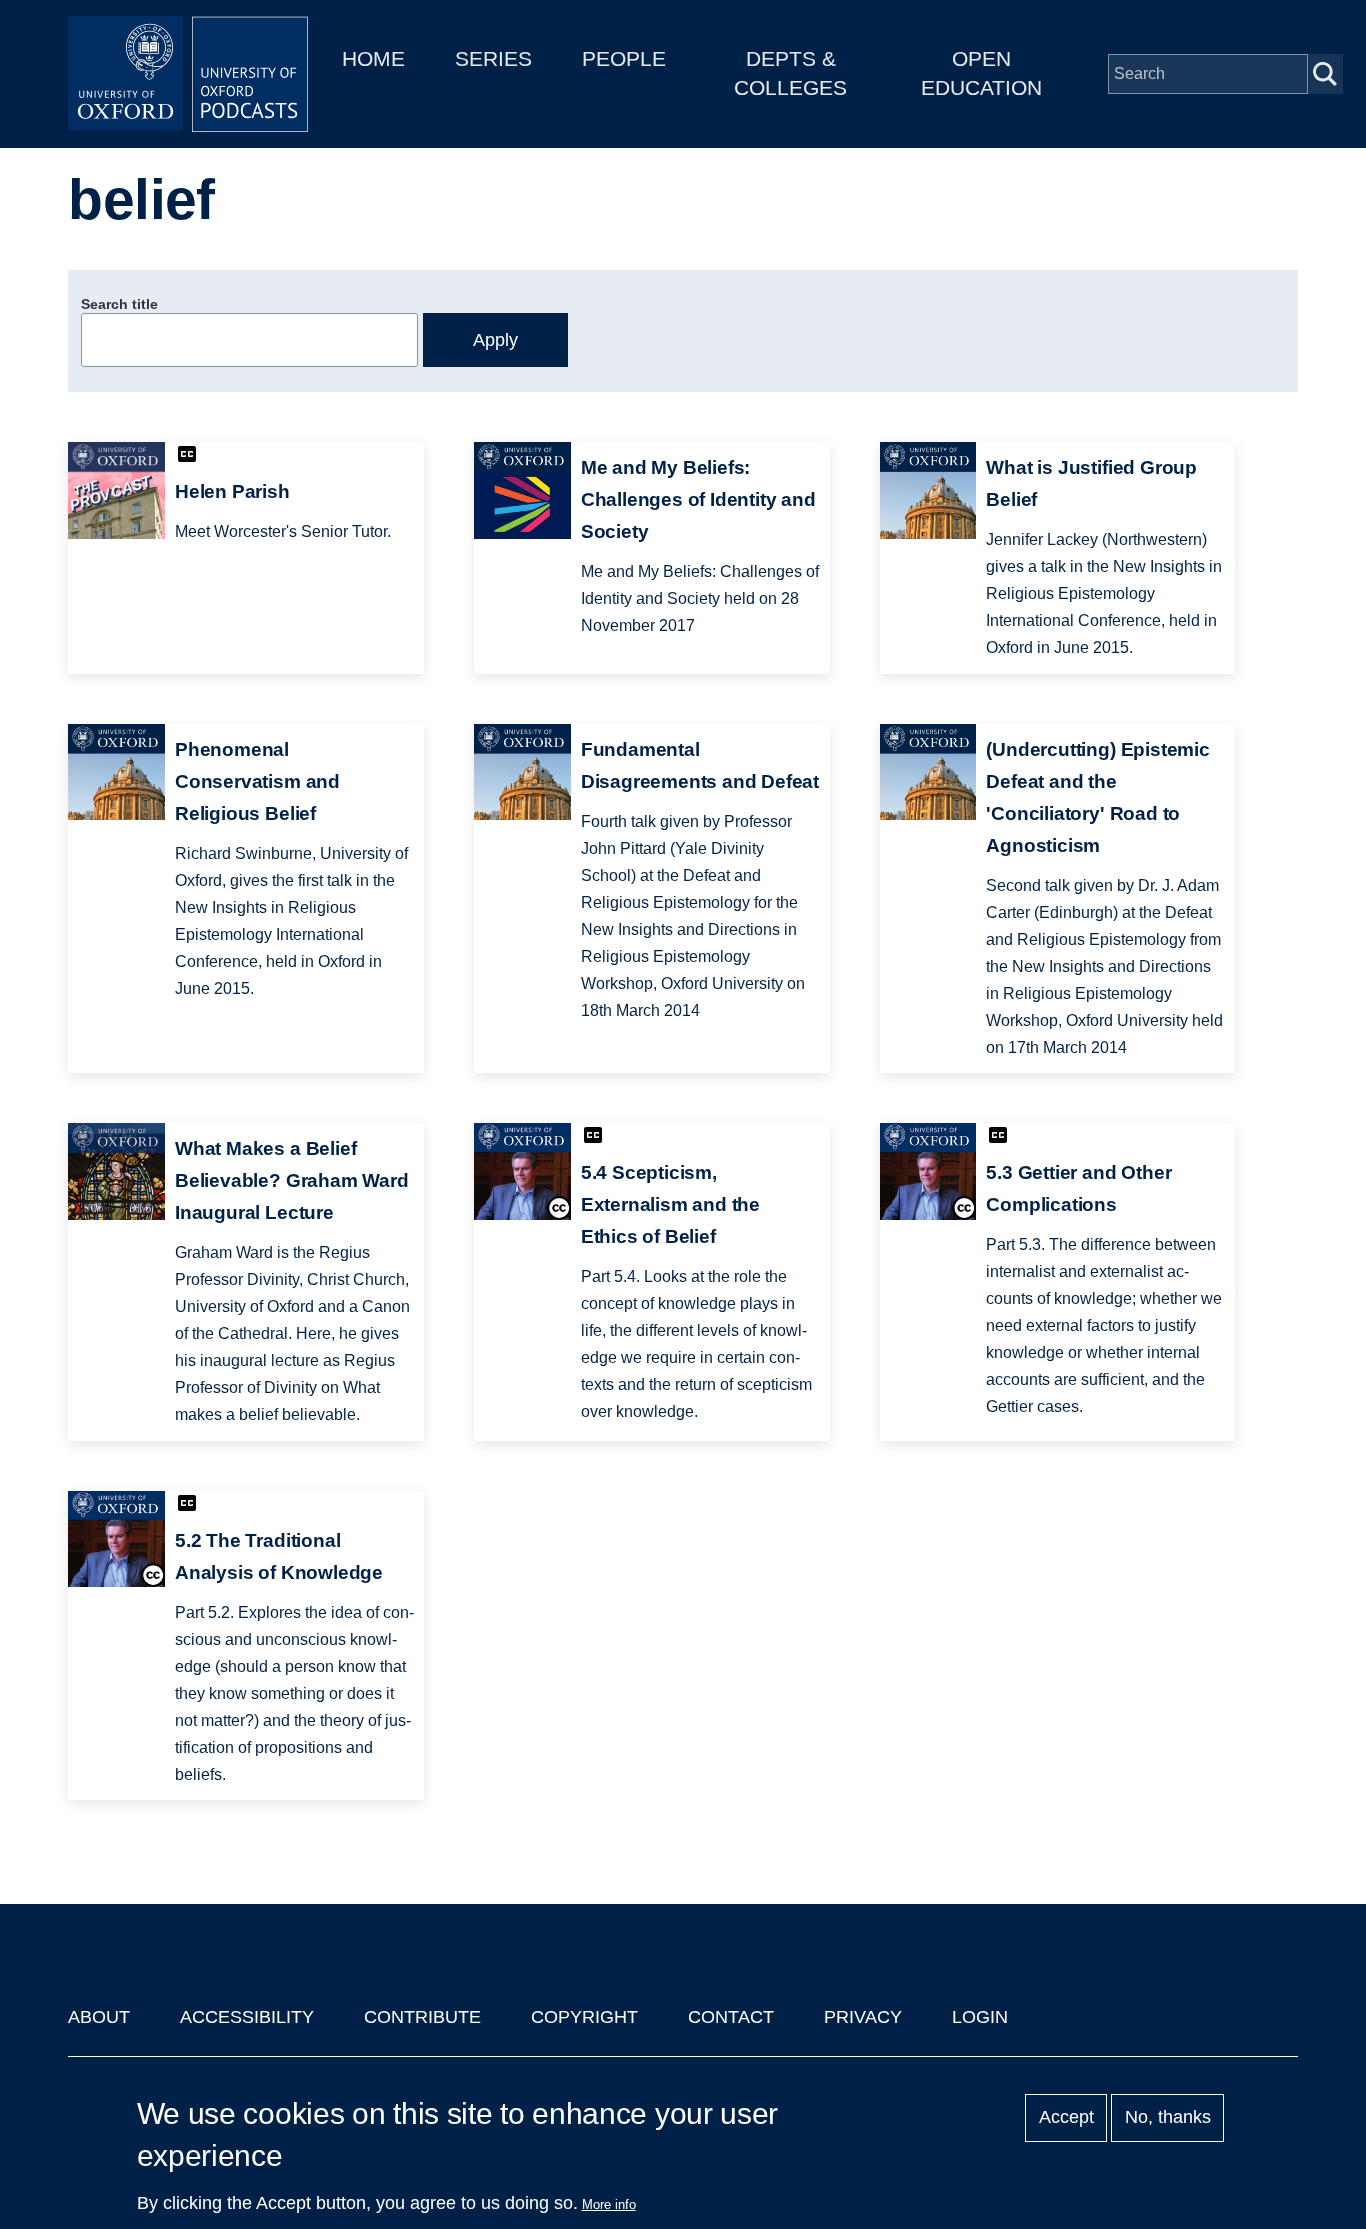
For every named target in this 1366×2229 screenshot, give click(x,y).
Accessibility (247, 2017)
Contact (731, 2017)
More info (609, 2204)
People (624, 58)
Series (493, 58)
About (99, 2017)
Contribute (422, 2017)
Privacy (863, 2017)
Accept (1066, 2118)
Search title (119, 304)
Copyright (584, 2017)
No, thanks (1168, 2118)
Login (980, 2017)
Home (373, 58)
